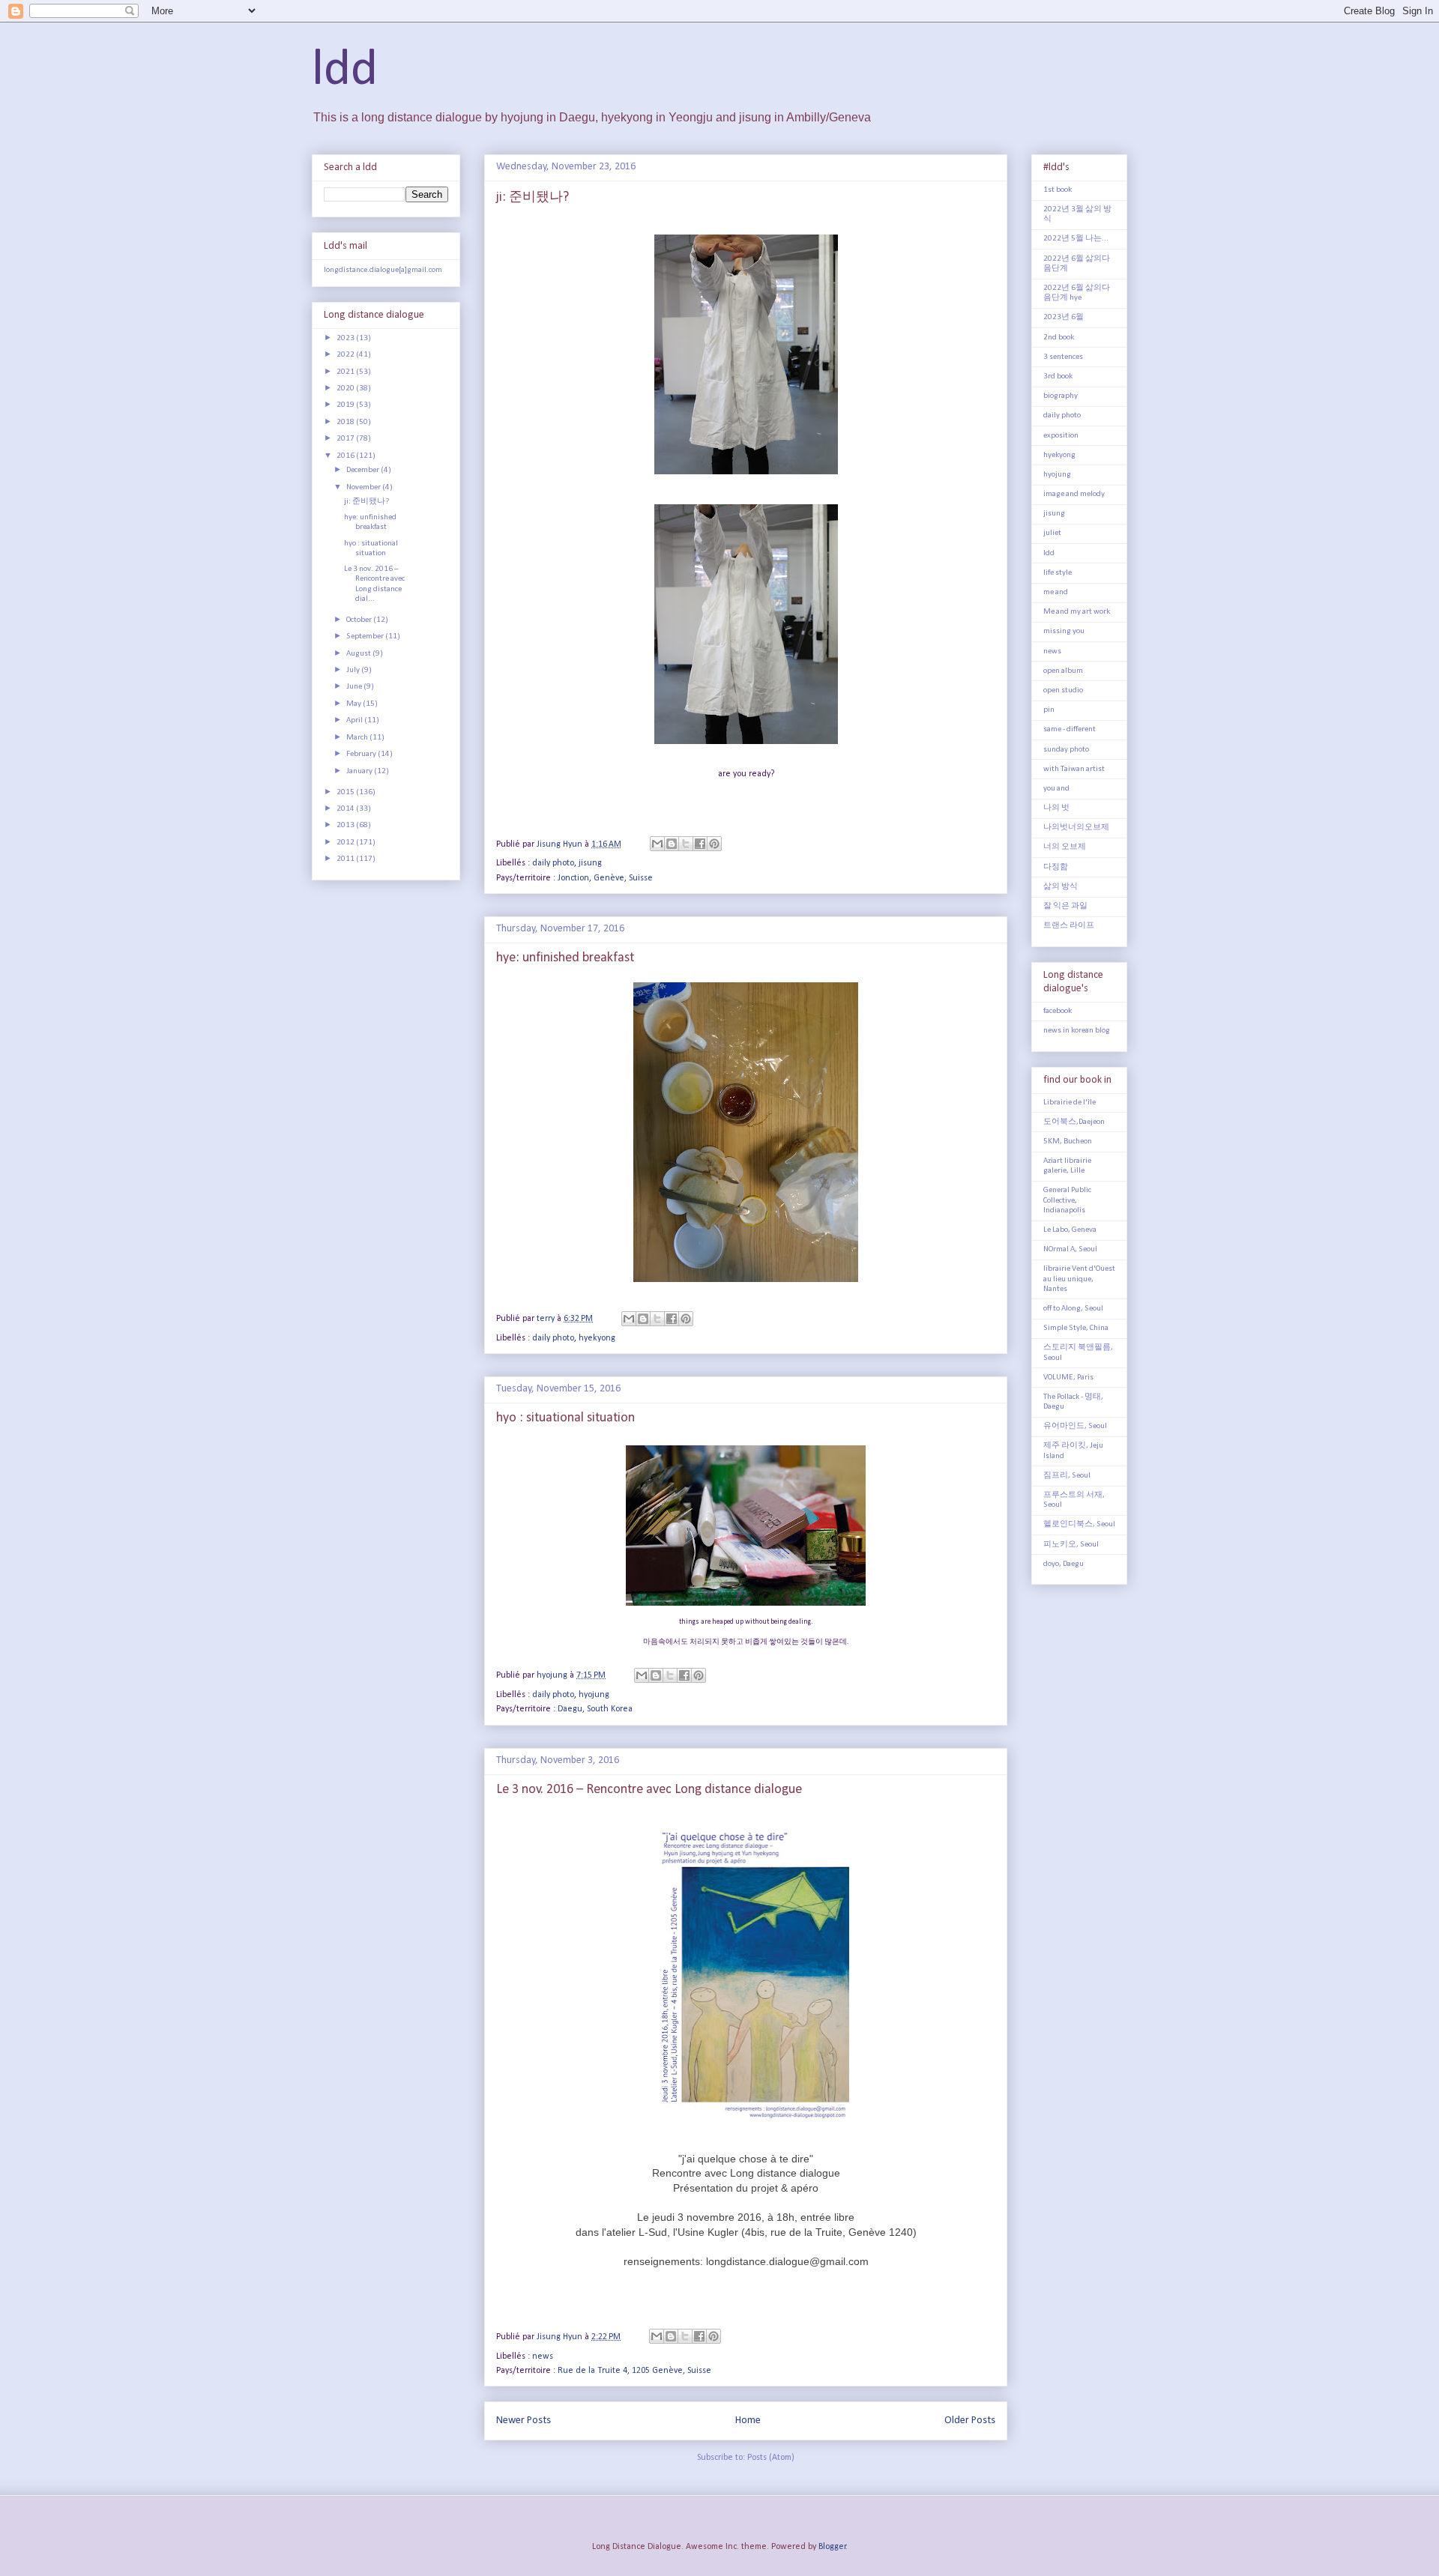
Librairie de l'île (1070, 1103)
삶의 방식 (1061, 887)
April (355, 720)
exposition (1061, 436)
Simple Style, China (1076, 1328)
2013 (346, 825)
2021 (346, 372)
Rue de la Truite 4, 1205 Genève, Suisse (634, 2371)
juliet (1052, 533)
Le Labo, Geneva (1070, 1230)
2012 (346, 843)
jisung (590, 863)
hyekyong (597, 1338)
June (355, 687)
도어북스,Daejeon (1074, 1122)
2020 (346, 388)
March (358, 738)
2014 (346, 809)
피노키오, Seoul (1071, 1545)
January (360, 771)
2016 (346, 456)
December (363, 470)
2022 (346, 355)
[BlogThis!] (672, 844)
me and (1056, 592)
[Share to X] (686, 844)
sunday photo (1066, 750)
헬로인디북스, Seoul (1079, 1524)
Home (748, 2421)
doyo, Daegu (1064, 1564)
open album (1063, 671)
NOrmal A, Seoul (1070, 1249)
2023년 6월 (1064, 317)
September (366, 637)
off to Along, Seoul (1073, 1309)
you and (1056, 789)
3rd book (1058, 377)
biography (1061, 396)
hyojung (594, 1695)
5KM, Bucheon (1068, 1142)
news (543, 2356)
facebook (1058, 1011)
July (354, 670)
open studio (1063, 690)
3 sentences (1063, 357)
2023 (346, 338)
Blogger (832, 2547)
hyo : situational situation (565, 1418)
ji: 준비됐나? (533, 197)
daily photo (553, 863)
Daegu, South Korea (595, 1709)
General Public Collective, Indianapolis (1067, 1200)
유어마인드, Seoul (1075, 1426)
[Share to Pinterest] (714, 844)
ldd (345, 71)
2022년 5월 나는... (1076, 239)
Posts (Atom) (771, 2458)
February (362, 754)
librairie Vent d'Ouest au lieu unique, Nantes (1079, 1279)
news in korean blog (1077, 1031)
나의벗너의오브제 (1076, 828)
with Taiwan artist (1074, 769)
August (359, 654)
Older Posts (970, 2421)
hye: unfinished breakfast (565, 958)
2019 (346, 405)
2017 (346, 439)
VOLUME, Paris (1068, 1378)
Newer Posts (524, 2421)
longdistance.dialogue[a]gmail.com (383, 270)
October (360, 620)
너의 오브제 (1065, 847)
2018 (346, 422)
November (364, 487)
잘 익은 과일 (1065, 906)
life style (1058, 573)
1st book (1058, 190)
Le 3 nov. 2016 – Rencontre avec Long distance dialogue (649, 1790)
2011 (346, 859)
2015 (346, 792)
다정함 (1056, 867)
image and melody (1074, 494)
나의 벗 (1056, 808)
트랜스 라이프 (1069, 926)
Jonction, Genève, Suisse (605, 878)
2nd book (1059, 338)
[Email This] (657, 844)
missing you (1064, 631)
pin (1049, 710)
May (355, 704)
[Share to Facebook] (700, 844)
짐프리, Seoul (1067, 1476)
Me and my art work (1077, 612)
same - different (1070, 729)
